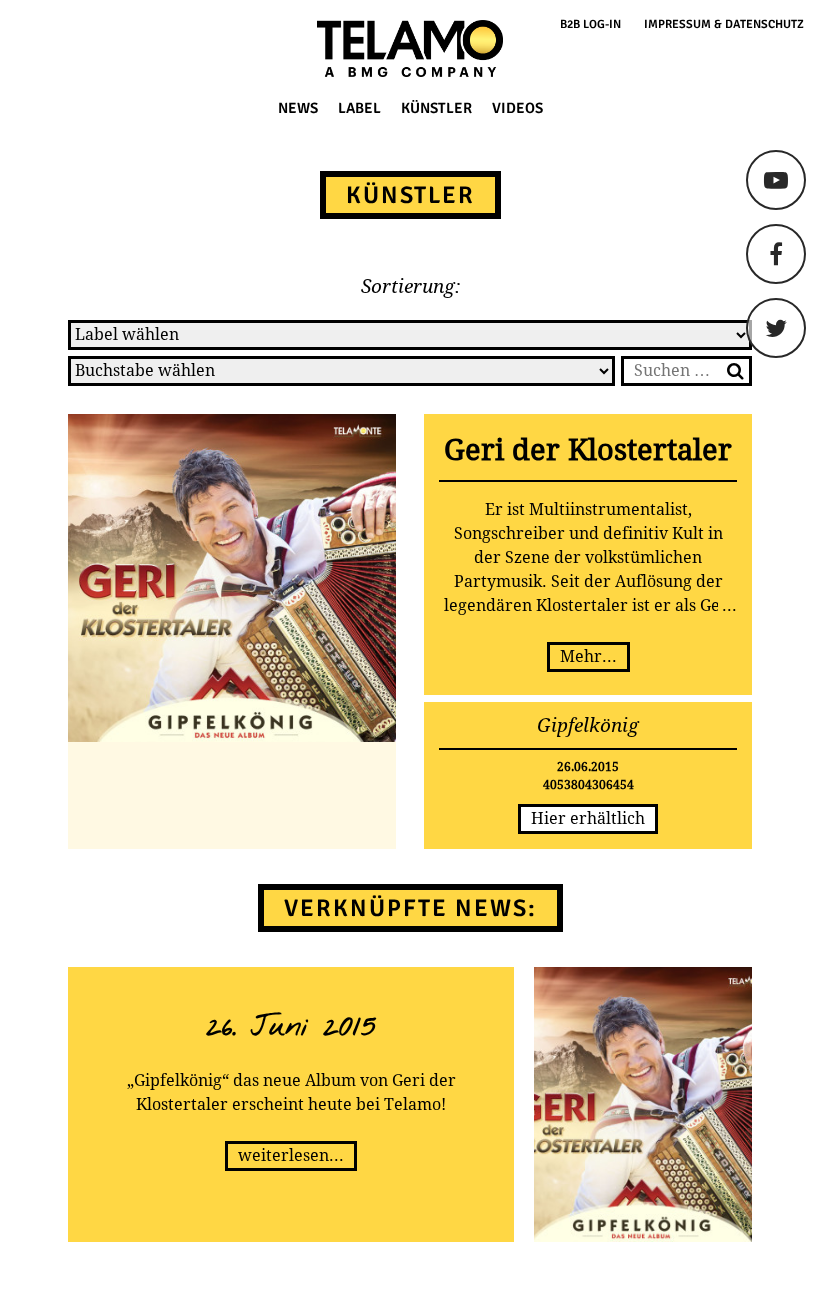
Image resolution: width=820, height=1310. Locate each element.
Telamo (92, 48)
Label (359, 108)
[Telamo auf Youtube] (776, 180)
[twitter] (776, 328)
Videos (517, 108)
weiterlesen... (291, 1155)
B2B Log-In (590, 24)
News (298, 108)
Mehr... (588, 656)
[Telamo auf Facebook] (776, 254)
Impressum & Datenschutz (724, 24)
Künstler (436, 108)
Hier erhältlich (588, 818)
